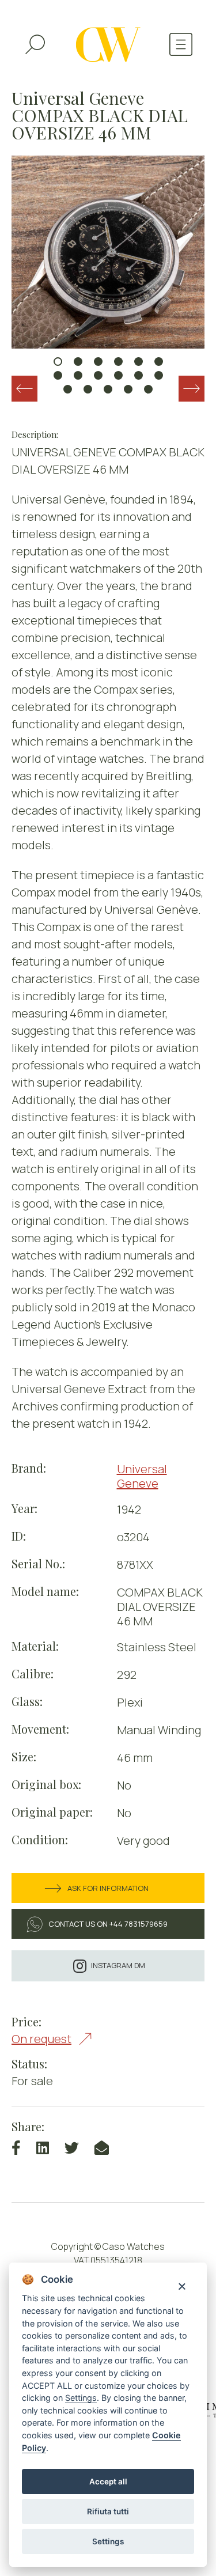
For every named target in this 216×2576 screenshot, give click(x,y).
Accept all (108, 2482)
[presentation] (24, 389)
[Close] (182, 2285)
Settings (108, 2541)
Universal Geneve (142, 1476)
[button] (58, 362)
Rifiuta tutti (108, 2511)
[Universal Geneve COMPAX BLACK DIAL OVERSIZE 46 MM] (108, 252)
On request (41, 2039)
